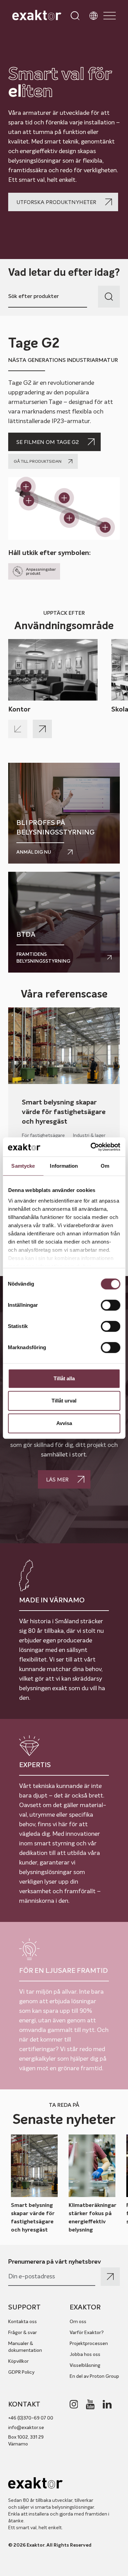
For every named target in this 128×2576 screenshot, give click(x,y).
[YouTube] (90, 2404)
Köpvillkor (18, 2361)
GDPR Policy (21, 2372)
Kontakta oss (23, 2321)
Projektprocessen (89, 2343)
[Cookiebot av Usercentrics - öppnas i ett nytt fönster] (91, 1147)
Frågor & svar (23, 2332)
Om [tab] (105, 1166)
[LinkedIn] (107, 2404)
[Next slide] (42, 729)
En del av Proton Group (94, 2376)
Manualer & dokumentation (25, 2347)
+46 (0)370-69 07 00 (31, 2418)
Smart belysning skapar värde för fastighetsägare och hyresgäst (64, 1112)
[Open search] (75, 16)
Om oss (78, 2321)
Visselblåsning (85, 2365)
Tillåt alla (64, 1378)
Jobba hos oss (85, 2354)
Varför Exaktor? (87, 2332)
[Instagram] (74, 2404)
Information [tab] (64, 1166)
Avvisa (64, 1423)
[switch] (110, 1305)
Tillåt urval (64, 1401)
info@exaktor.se (26, 2427)
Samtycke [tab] (23, 1166)
